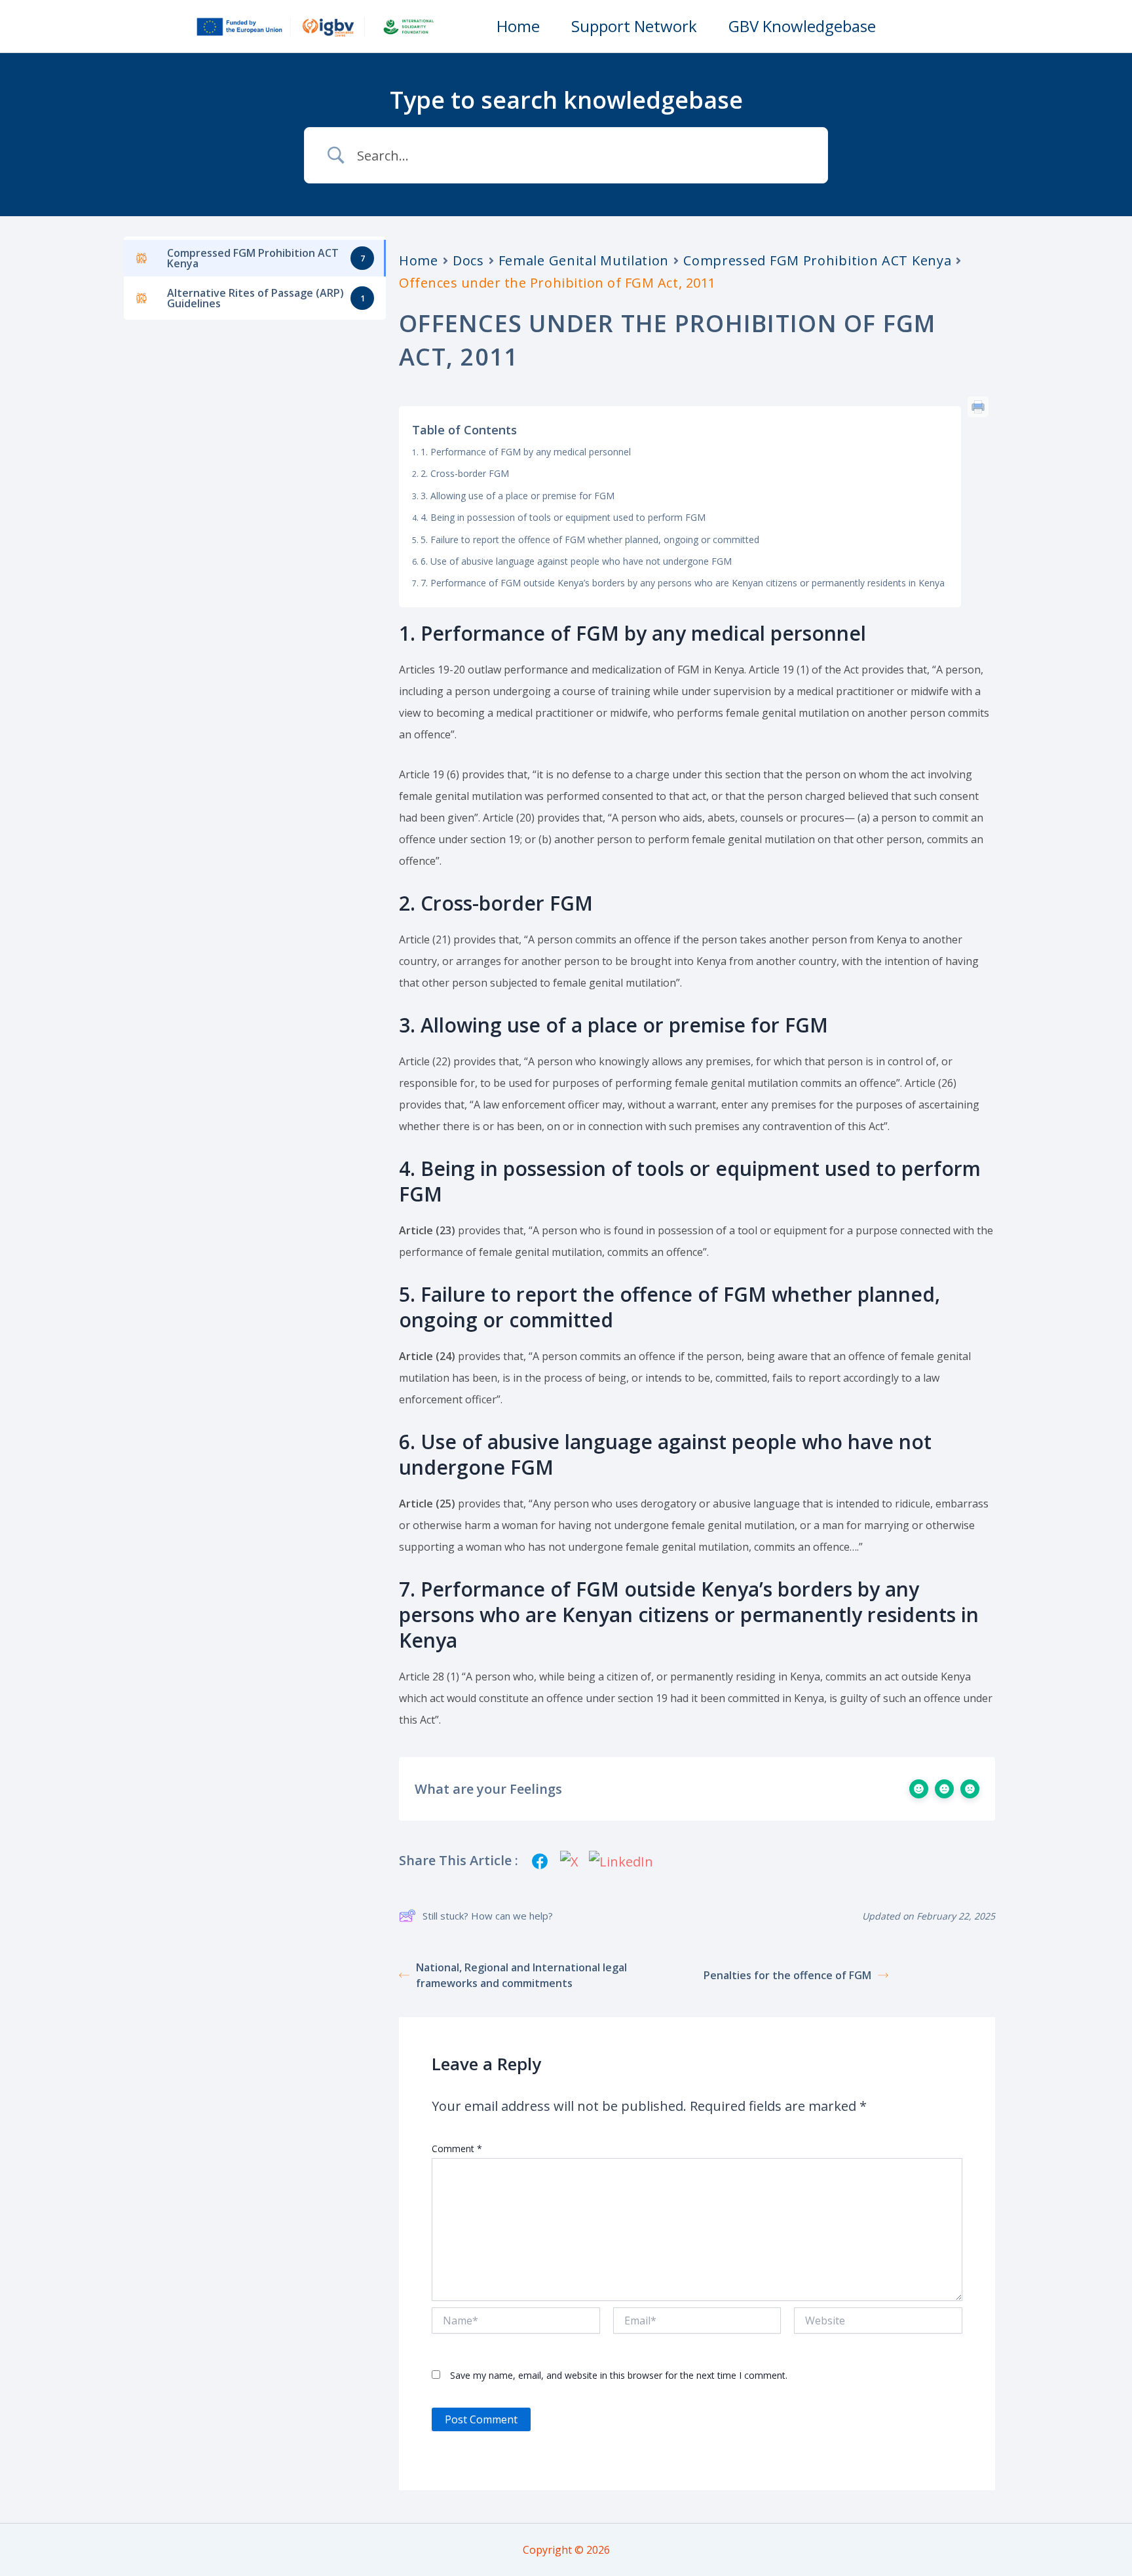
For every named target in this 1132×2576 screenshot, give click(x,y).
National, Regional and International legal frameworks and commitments (521, 1975)
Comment (457, 2149)
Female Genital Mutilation (584, 260)
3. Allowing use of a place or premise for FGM (518, 496)
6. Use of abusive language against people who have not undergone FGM (576, 561)
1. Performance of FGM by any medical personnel (526, 452)
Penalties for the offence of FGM (787, 1975)
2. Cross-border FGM (465, 473)
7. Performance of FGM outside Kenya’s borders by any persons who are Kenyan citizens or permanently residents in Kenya (683, 583)
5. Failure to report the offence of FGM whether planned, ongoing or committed (590, 540)
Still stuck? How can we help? (488, 1916)
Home (419, 260)
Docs (468, 260)
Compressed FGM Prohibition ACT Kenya (817, 260)
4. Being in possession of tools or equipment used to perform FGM (563, 517)
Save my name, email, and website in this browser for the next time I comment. (619, 2375)
